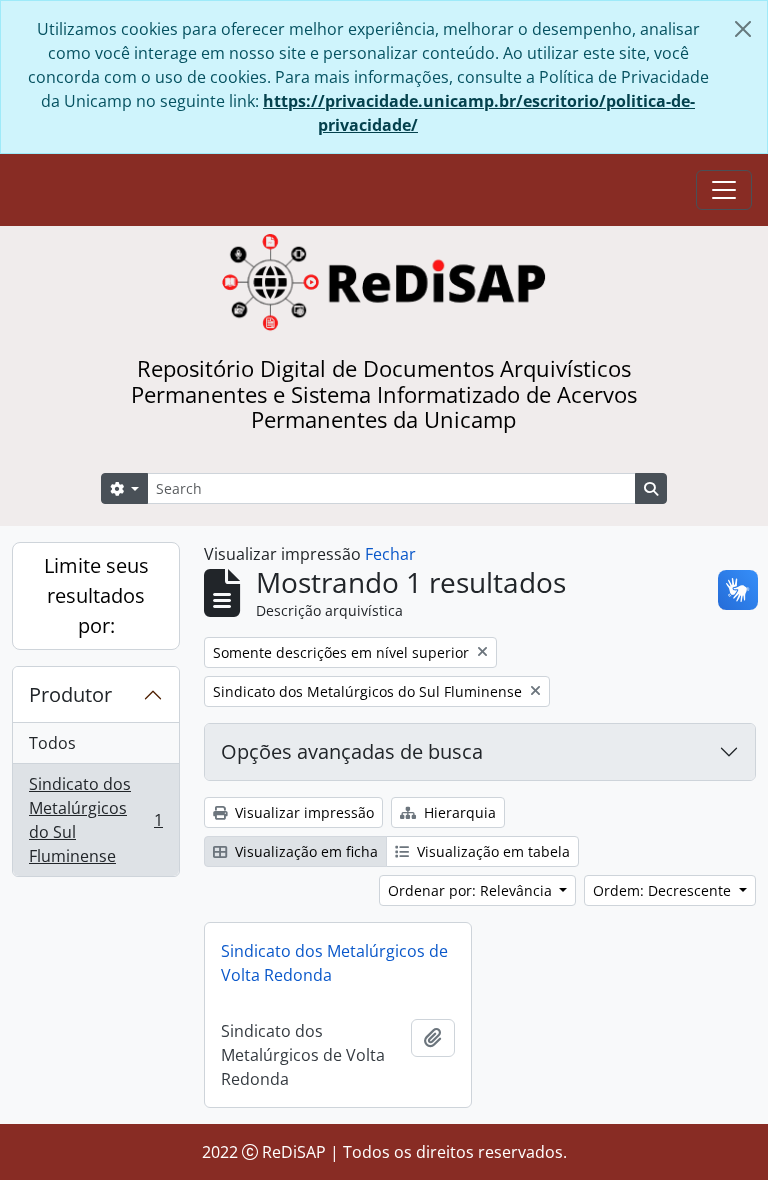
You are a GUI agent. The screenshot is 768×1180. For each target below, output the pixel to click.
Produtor (70, 694)
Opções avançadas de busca (352, 751)
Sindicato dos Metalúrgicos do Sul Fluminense (95, 820)
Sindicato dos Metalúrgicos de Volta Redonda (334, 963)
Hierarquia (458, 812)
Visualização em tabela (491, 851)
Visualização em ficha (304, 851)
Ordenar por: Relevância (472, 890)
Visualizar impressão (302, 812)
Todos (52, 743)
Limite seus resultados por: (96, 595)
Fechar (390, 554)
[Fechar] (743, 29)
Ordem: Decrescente (664, 890)
